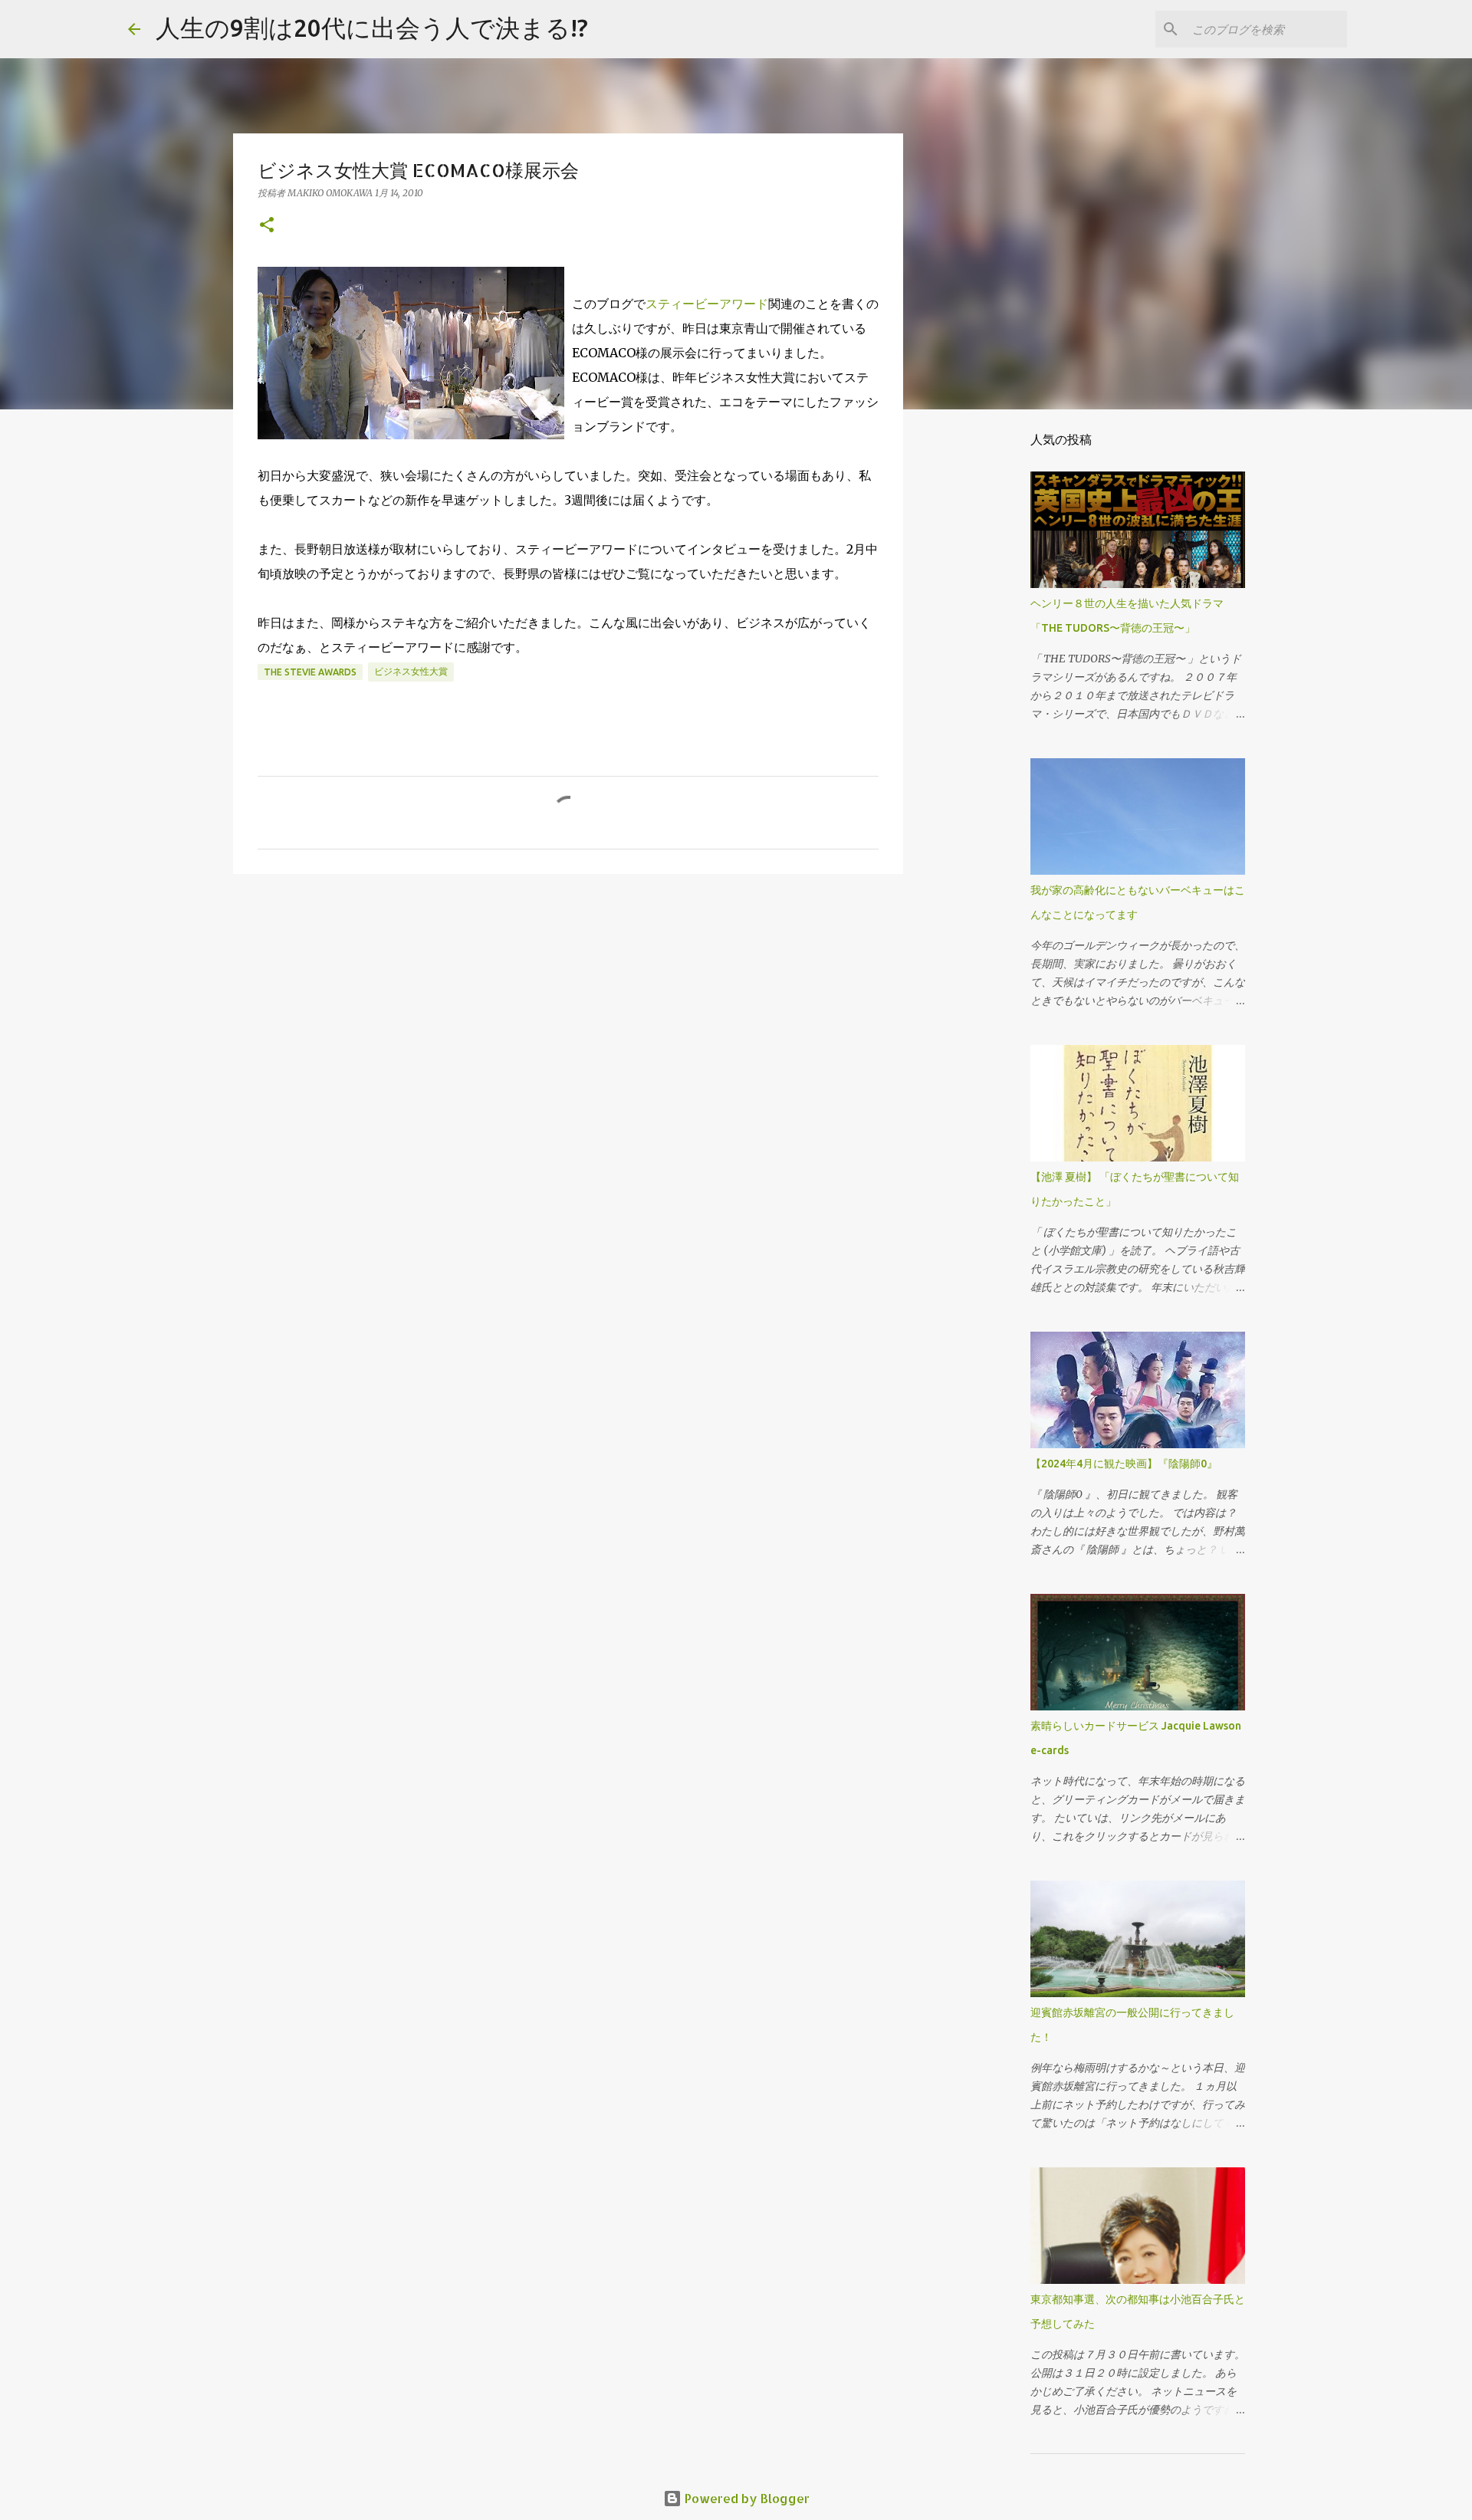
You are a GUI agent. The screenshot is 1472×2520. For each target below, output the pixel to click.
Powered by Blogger (746, 2498)
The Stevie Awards (310, 672)
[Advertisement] (568, 1004)
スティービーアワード (707, 304)
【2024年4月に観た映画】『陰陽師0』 (1124, 1464)
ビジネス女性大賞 (411, 671)
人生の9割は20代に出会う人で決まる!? (372, 28)
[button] (267, 226)
